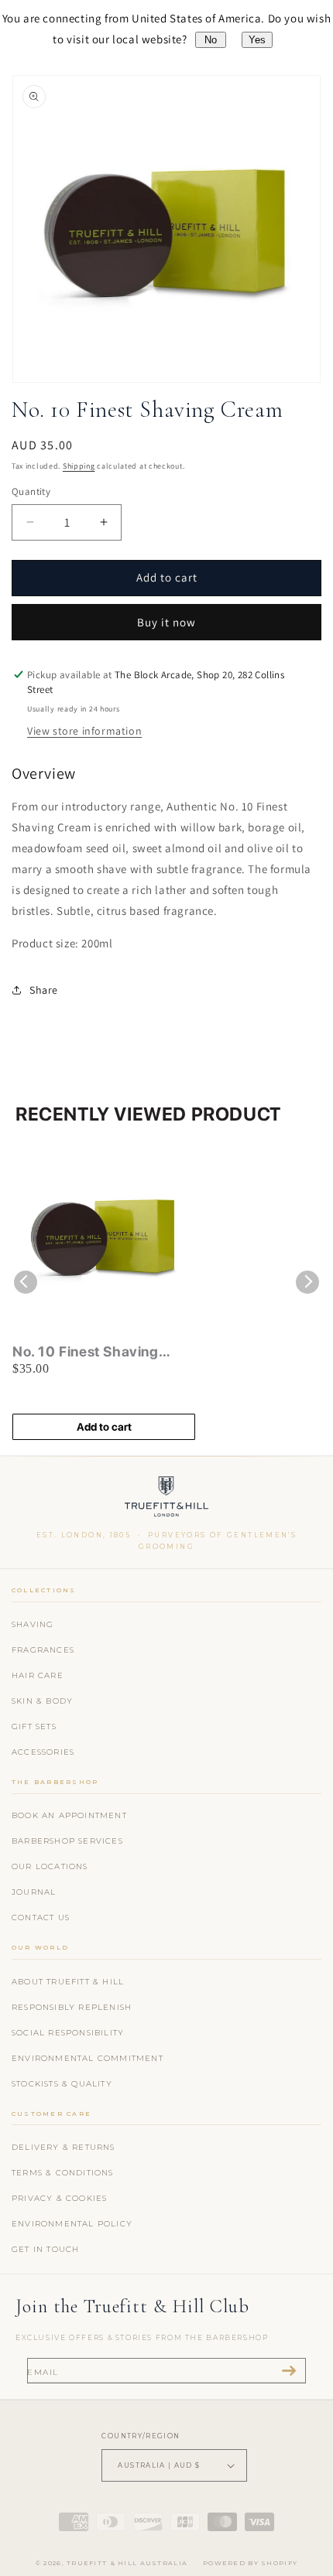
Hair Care (38, 1675)
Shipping (79, 466)
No (211, 40)
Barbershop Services (67, 1841)
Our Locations (50, 1866)
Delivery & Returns (64, 2147)
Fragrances (43, 1650)
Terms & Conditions (63, 2173)
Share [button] (44, 990)
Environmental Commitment (88, 2058)
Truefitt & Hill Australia (127, 2563)
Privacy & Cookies (59, 2198)
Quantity (31, 491)
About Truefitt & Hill (68, 1982)
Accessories (43, 1752)
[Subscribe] (289, 2371)
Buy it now (166, 622)
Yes (257, 40)
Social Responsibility (68, 2033)
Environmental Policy (72, 2224)
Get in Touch (45, 2249)
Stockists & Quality (62, 2084)
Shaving (33, 1624)
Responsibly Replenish (72, 2007)
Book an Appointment (69, 1815)
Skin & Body (42, 1701)
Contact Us (41, 1917)
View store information (84, 731)
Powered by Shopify (250, 2563)
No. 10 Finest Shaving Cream (86, 1352)
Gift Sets (34, 1726)
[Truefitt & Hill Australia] (167, 1500)
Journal (34, 1892)
